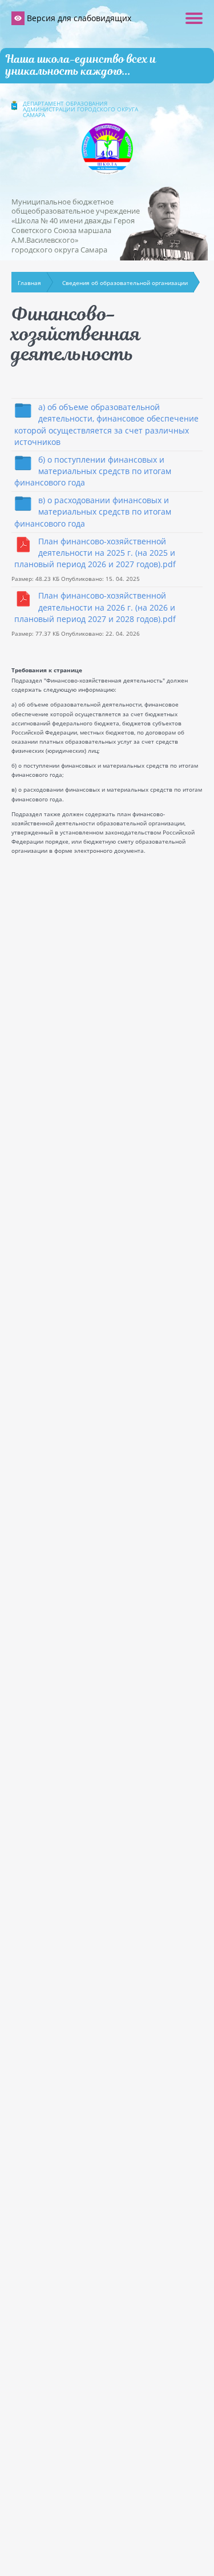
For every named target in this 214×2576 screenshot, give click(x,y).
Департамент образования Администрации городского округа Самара (80, 109)
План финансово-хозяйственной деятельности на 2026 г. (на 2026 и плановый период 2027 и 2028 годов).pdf (95, 607)
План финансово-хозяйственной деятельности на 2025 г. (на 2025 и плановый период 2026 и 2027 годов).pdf (95, 553)
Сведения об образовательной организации (125, 283)
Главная (29, 283)
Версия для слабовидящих (78, 18)
